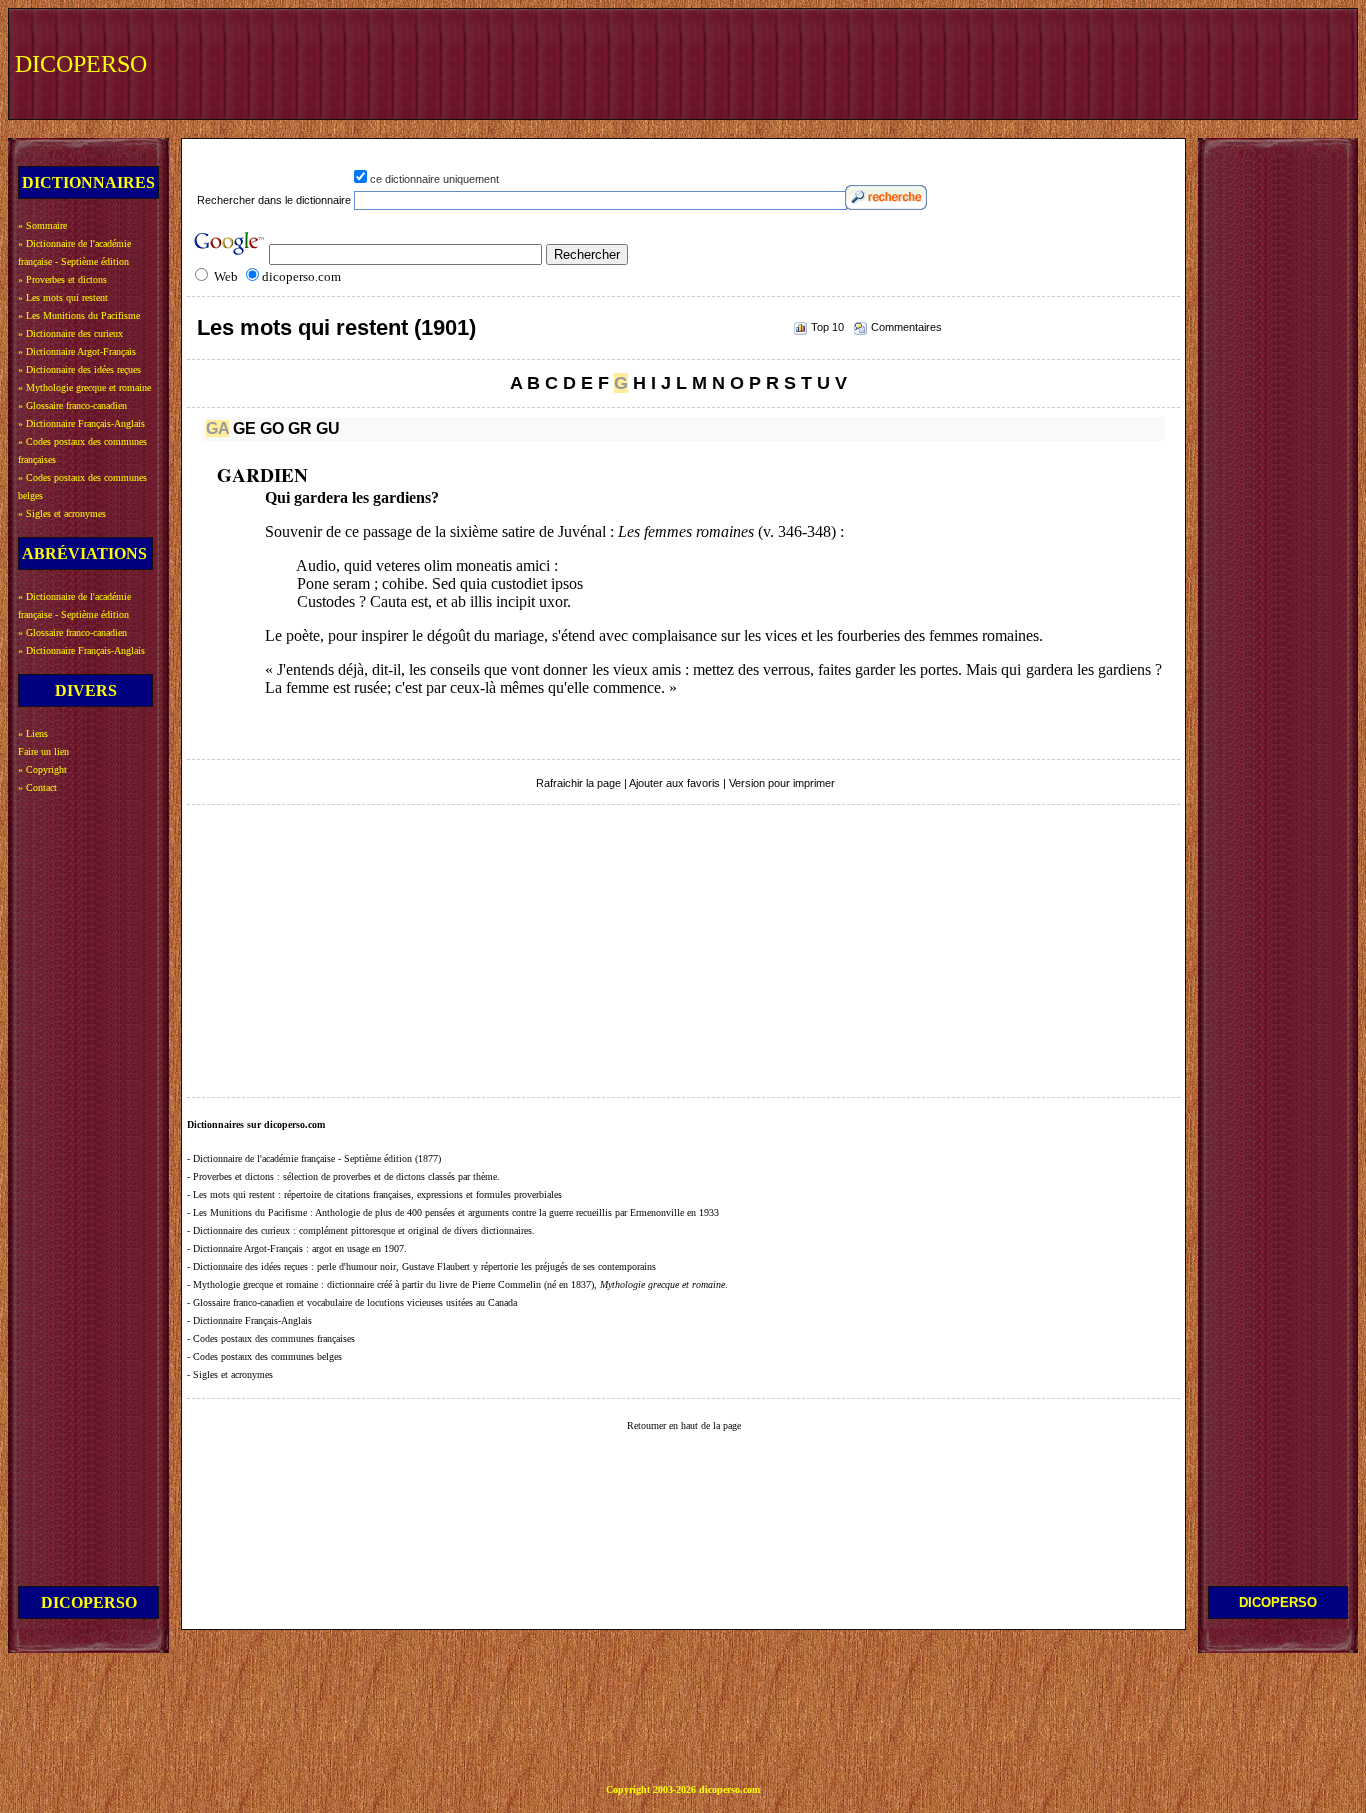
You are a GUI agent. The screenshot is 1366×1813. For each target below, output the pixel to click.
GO (272, 428)
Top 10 (827, 327)
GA (217, 428)
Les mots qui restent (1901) (336, 327)
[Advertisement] (983, 62)
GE (244, 428)
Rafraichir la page (578, 783)
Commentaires (906, 327)
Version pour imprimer (782, 783)
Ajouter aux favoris (674, 783)
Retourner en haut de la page (684, 1425)
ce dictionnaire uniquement (434, 179)
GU (328, 428)
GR (300, 428)
